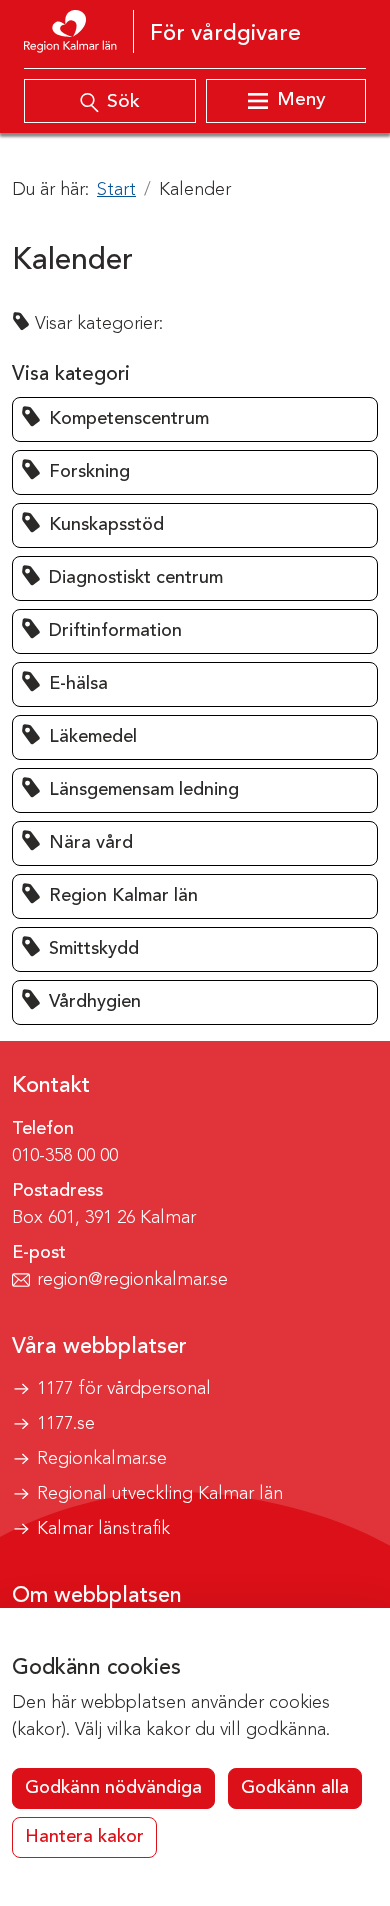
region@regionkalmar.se (132, 1280)
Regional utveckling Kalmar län (160, 1494)
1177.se (66, 1424)
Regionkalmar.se (102, 1459)
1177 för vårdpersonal (124, 1389)
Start (116, 190)
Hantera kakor (84, 1837)
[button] (195, 419)
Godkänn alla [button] (295, 1788)
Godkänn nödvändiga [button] (113, 1788)
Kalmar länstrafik (103, 1529)
